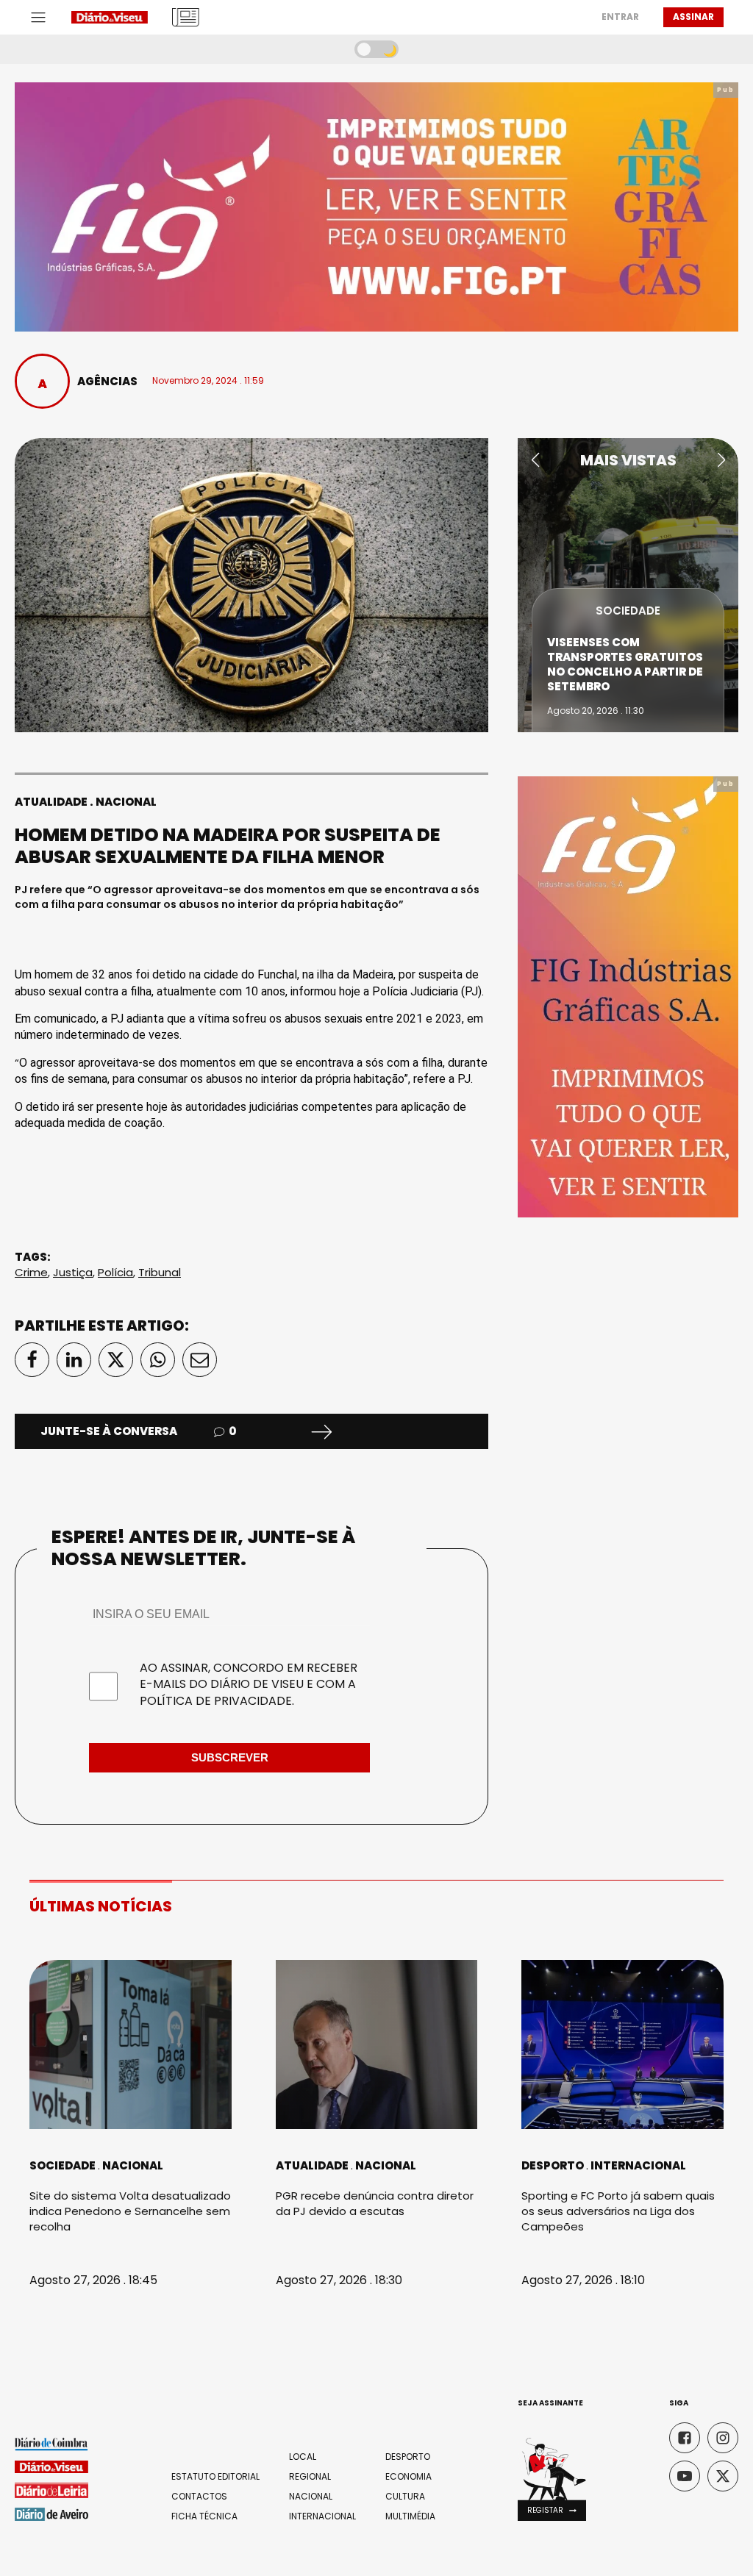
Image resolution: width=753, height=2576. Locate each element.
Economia (408, 2477)
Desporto (553, 2165)
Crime (31, 1272)
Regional (310, 2477)
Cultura (405, 2497)
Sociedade (628, 611)
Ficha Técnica (204, 2516)
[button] (535, 460)
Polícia (115, 1272)
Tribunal (160, 1272)
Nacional (126, 802)
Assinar (693, 17)
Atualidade (51, 802)
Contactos (199, 2497)
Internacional (638, 2165)
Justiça (73, 1272)
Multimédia (410, 2516)
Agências (107, 381)
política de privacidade (216, 1701)
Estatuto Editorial (215, 2477)
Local (303, 2457)
